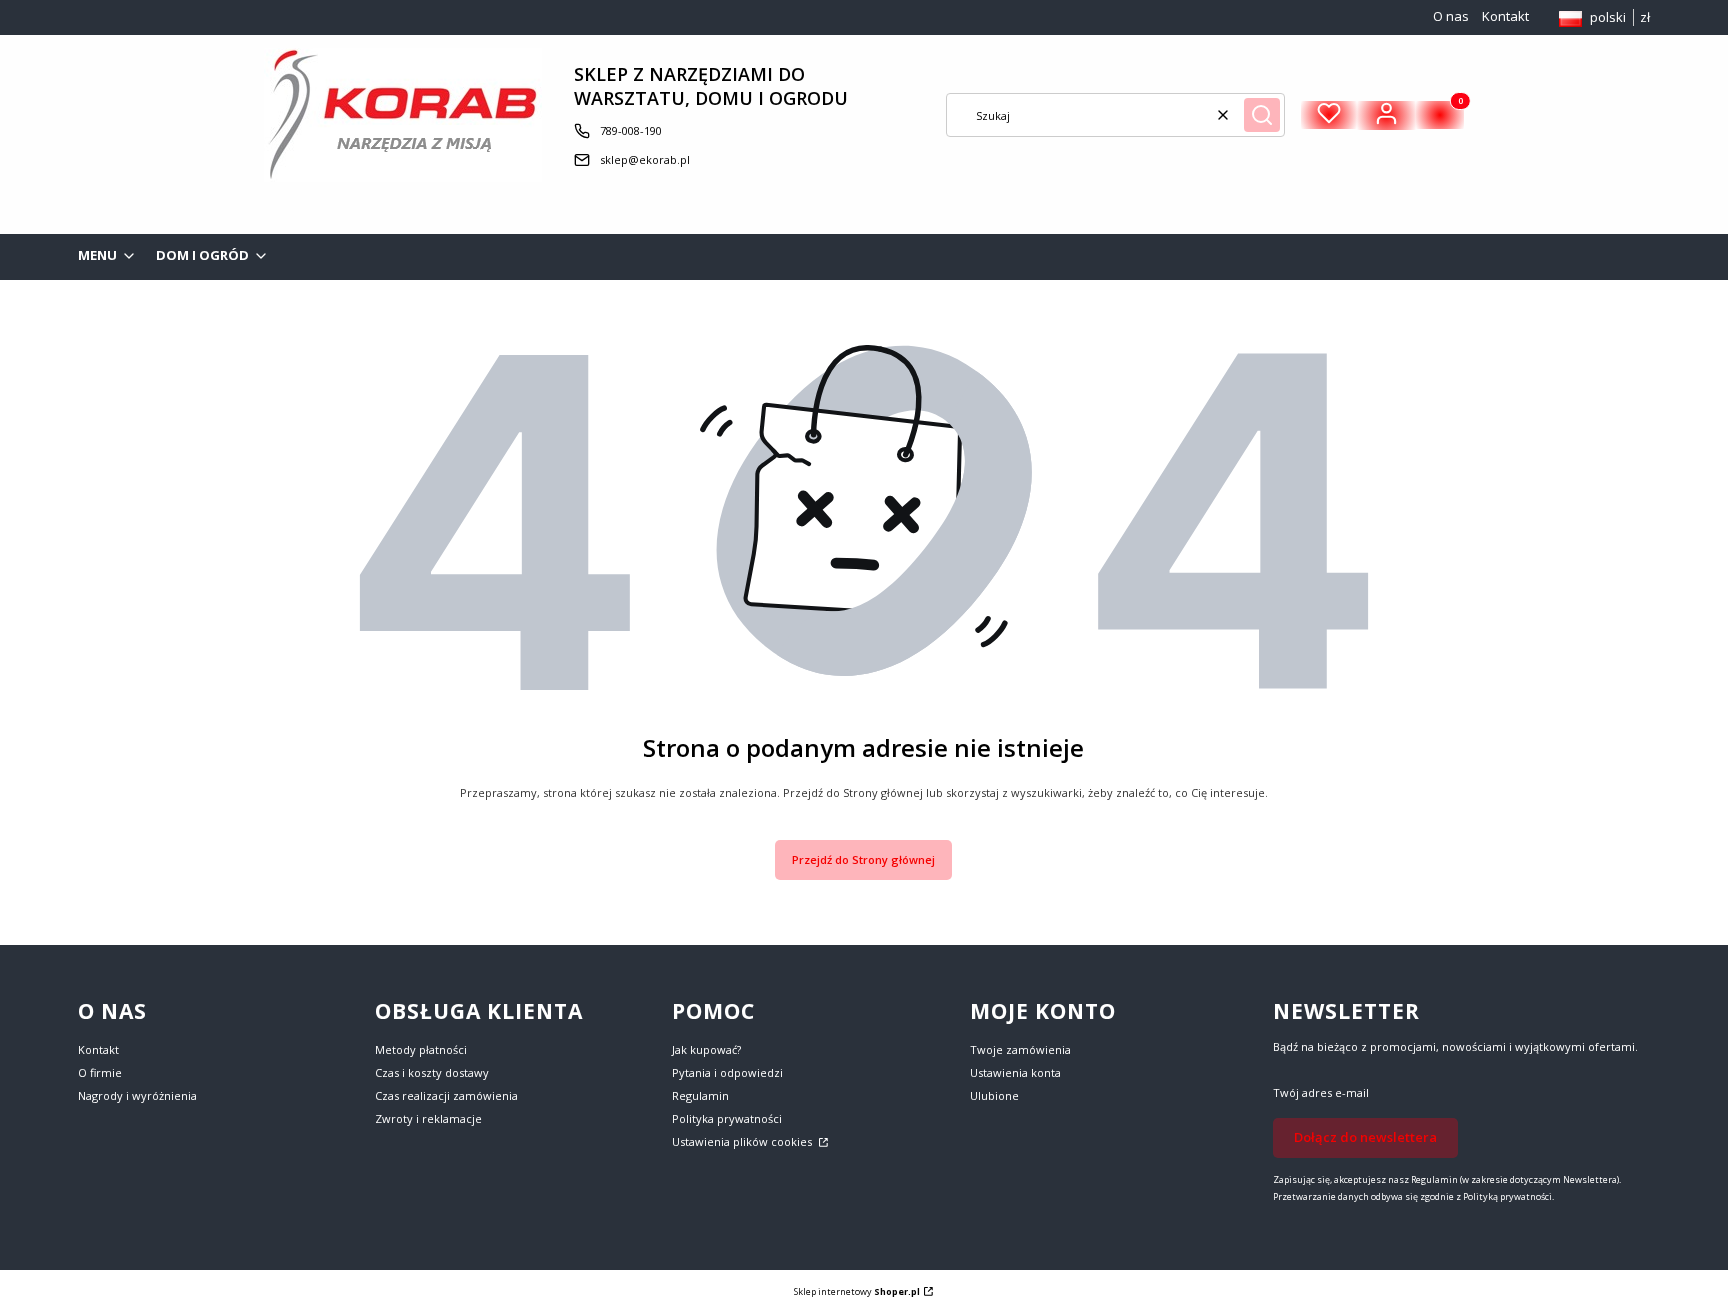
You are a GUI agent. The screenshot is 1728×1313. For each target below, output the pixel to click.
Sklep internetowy (857, 1291)
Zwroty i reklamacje (428, 1118)
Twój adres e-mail (1321, 1092)
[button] (1262, 115)
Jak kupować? (706, 1049)
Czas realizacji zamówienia (446, 1095)
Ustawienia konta (1015, 1072)
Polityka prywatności (727, 1118)
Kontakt (1505, 16)
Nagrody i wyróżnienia (137, 1095)
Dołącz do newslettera (1365, 1137)
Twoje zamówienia (1020, 1049)
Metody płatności (421, 1049)
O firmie (100, 1072)
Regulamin (700, 1095)
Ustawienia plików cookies (743, 1141)
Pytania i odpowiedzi (727, 1072)
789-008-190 (631, 130)
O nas (1451, 16)
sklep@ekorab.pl (645, 159)
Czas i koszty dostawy (432, 1072)
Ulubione (994, 1095)
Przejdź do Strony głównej (863, 859)
